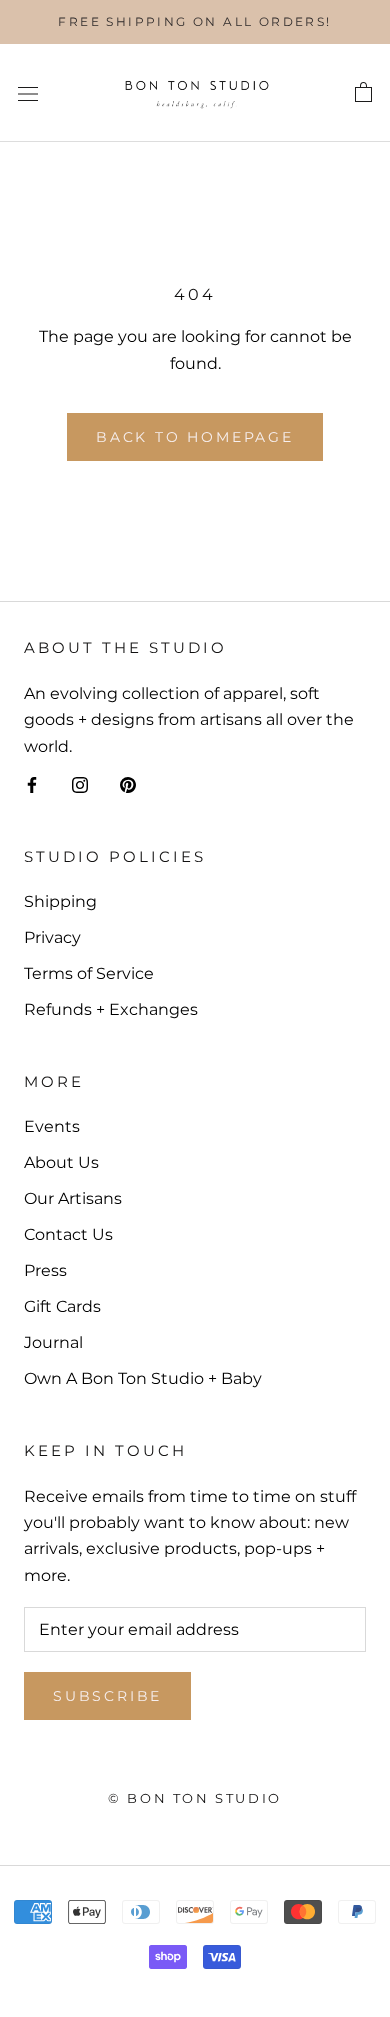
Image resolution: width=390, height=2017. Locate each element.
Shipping (60, 901)
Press (45, 1270)
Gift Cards (62, 1306)
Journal (53, 1342)
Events (52, 1126)
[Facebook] (32, 784)
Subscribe (107, 1696)
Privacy (52, 937)
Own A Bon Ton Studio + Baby (143, 1378)
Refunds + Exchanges (111, 1009)
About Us (61, 1162)
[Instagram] (80, 784)
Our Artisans (73, 1198)
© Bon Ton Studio (195, 1798)
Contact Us (68, 1234)
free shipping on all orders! (194, 21)
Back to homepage (195, 437)
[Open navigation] (28, 93)
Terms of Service (89, 973)
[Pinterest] (128, 784)
